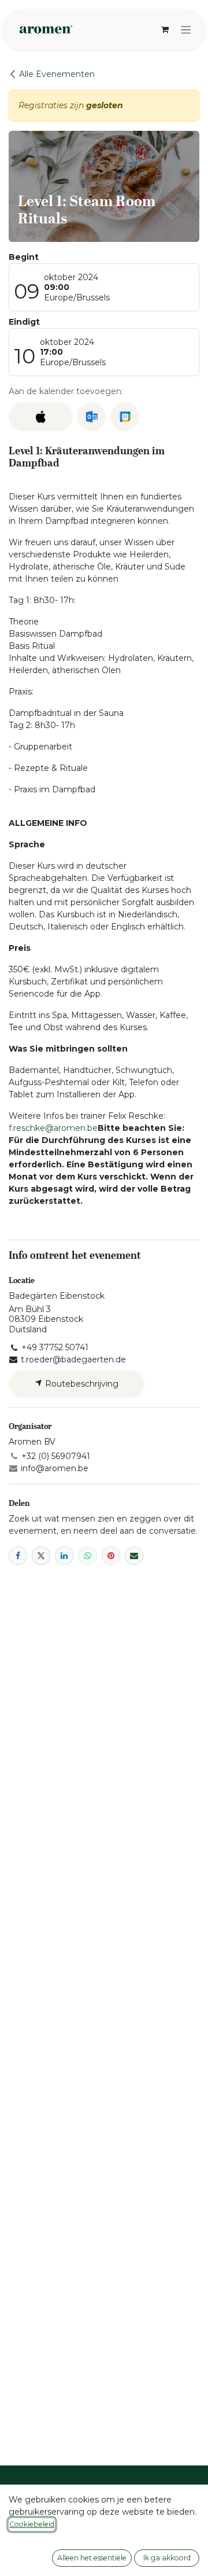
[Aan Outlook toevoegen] (92, 417)
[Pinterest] (111, 1556)
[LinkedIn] (64, 1556)
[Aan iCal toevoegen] (41, 417)
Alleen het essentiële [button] (92, 2558)
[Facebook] (18, 1556)
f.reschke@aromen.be (53, 1128)
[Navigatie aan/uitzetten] (186, 30)
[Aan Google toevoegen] (125, 417)
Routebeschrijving (81, 1384)
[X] (41, 1556)
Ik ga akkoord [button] (167, 2558)
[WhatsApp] (88, 1556)
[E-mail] (134, 1556)
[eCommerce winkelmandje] (165, 30)
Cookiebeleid (32, 2524)
